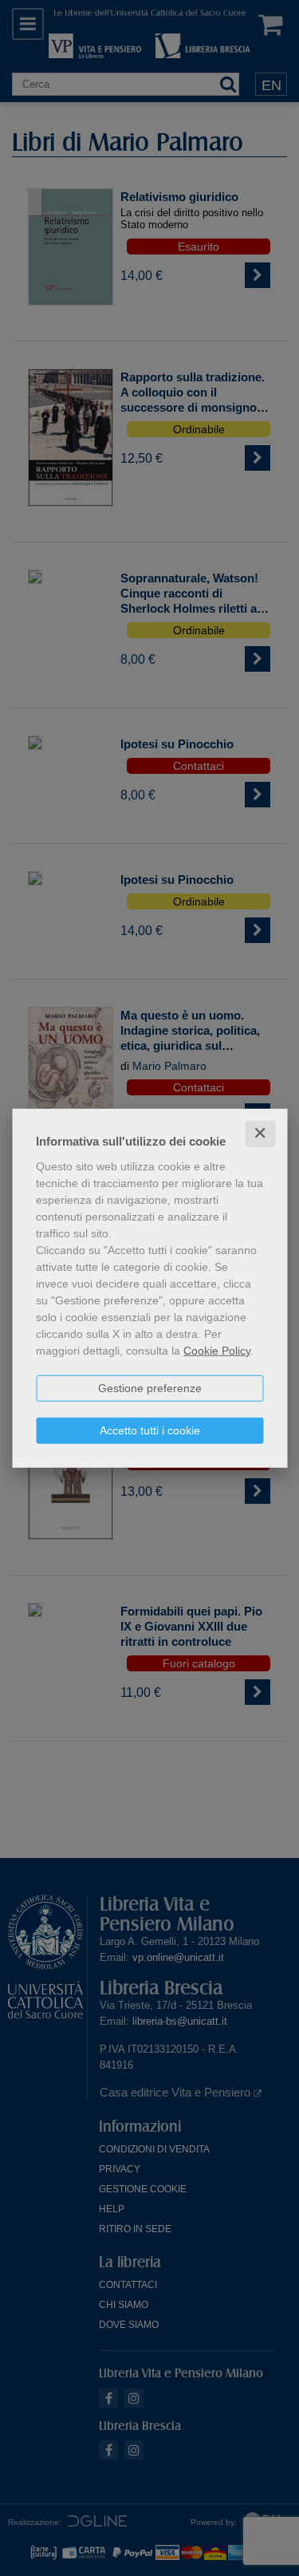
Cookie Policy (217, 1351)
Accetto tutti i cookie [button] (150, 1430)
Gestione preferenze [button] (150, 1388)
